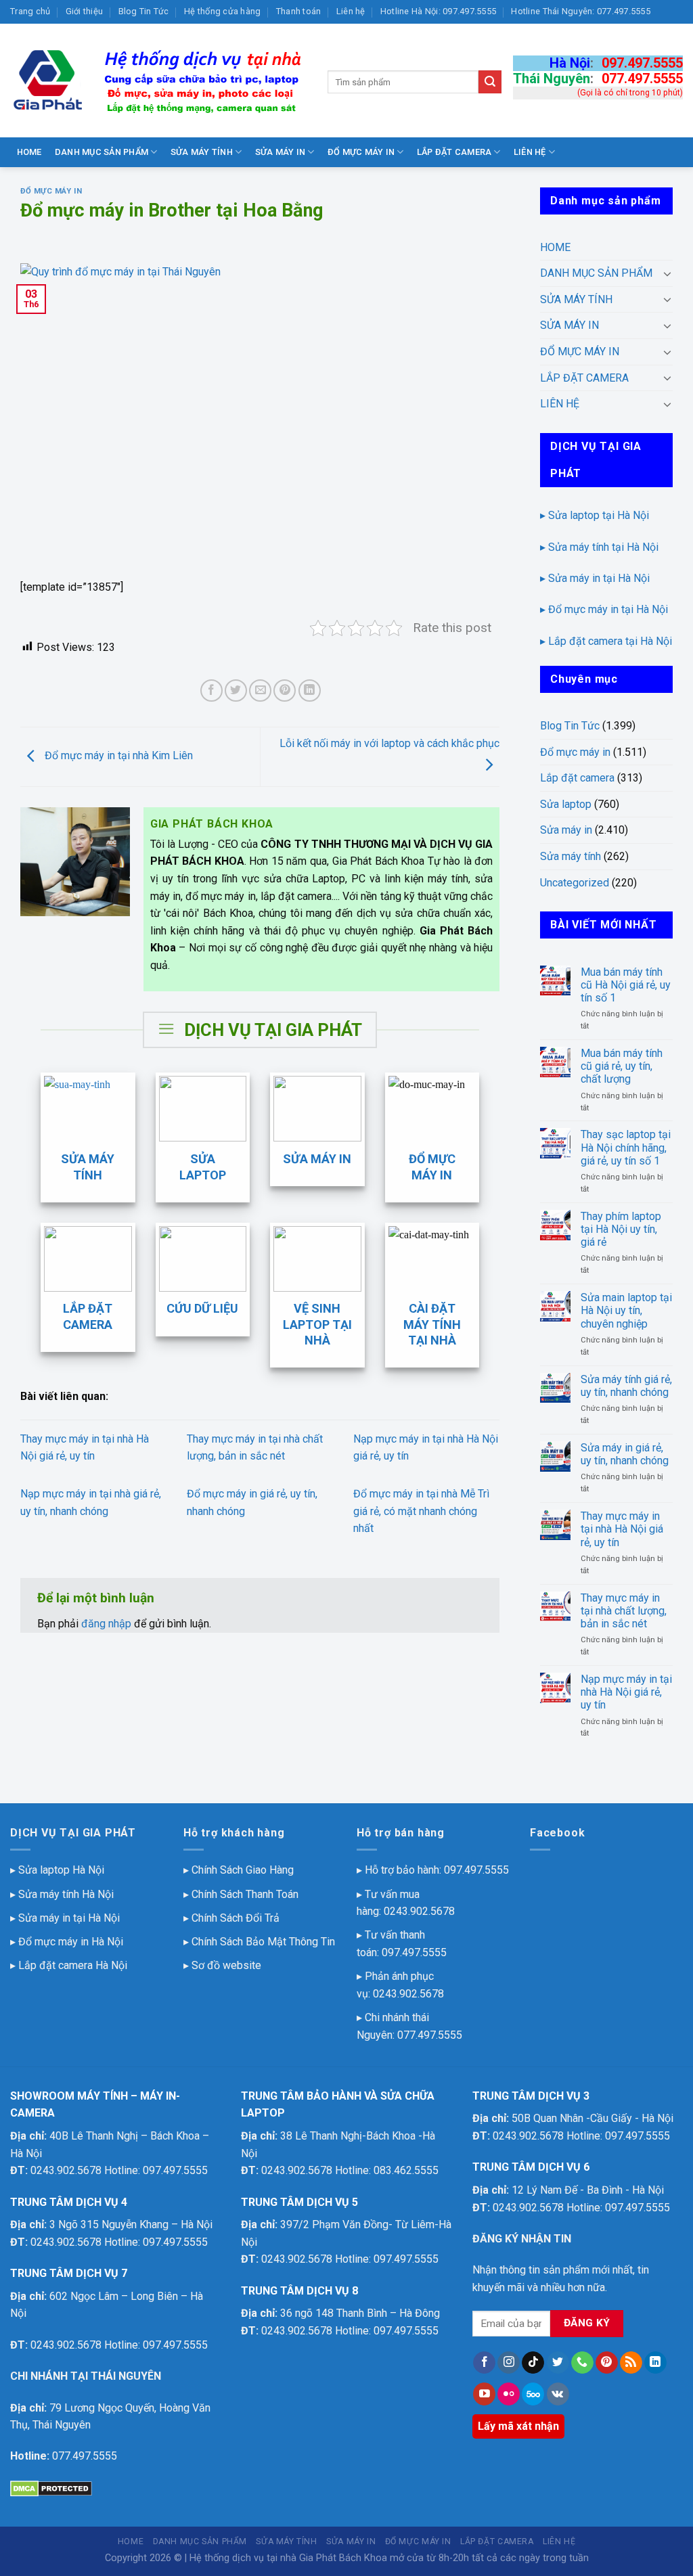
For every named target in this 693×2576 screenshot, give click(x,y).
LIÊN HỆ (530, 152)
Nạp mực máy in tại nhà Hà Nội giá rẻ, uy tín (626, 1692)
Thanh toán (299, 11)
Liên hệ (351, 11)
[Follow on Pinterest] (607, 2363)
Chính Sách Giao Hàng (243, 1870)
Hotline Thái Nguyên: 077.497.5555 (580, 11)
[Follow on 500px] (533, 2394)
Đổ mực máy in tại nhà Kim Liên (117, 756)
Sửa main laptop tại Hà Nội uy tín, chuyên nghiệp (626, 1310)
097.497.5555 (642, 63)
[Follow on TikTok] (533, 2363)
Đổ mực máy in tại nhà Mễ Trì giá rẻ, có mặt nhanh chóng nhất (421, 1511)
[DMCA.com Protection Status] (51, 2488)
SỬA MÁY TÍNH (202, 152)
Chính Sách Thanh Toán (245, 1894)
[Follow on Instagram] (509, 2363)
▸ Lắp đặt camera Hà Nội (69, 1965)
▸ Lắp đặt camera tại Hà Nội (606, 641)
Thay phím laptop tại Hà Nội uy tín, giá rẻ (621, 1229)
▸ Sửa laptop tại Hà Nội (595, 515)
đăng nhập (106, 1624)
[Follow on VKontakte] (558, 2394)
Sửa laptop (566, 804)
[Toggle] (667, 273)
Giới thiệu (85, 11)
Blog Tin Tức (144, 11)
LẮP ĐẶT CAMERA (454, 152)
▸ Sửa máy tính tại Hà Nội (599, 547)
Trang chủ (30, 11)
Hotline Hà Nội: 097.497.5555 (438, 11)
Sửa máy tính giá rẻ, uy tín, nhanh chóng (626, 1386)
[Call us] (582, 2363)
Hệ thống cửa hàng (222, 11)
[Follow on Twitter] (558, 2363)
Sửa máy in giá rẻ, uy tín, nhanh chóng (625, 1454)
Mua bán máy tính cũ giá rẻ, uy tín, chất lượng (622, 1066)
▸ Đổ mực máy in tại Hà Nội (604, 609)
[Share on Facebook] (211, 691)
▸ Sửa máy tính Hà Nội (62, 1894)
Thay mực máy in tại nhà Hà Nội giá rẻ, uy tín (622, 1529)
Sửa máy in (566, 830)
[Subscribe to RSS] (631, 2363)
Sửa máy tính (571, 856)
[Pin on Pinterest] (285, 691)
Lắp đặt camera (577, 778)
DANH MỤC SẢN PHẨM (102, 152)
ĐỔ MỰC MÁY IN (361, 152)
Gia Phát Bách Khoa (343, 2558)
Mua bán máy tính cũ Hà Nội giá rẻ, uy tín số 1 (626, 985)
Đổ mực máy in (51, 191)
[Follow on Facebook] (484, 2363)
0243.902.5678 (419, 1911)
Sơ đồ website (226, 1965)
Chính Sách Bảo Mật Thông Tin (263, 1942)
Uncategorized (575, 883)
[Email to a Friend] (260, 691)
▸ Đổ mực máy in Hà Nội (67, 1942)
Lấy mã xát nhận (518, 2426)
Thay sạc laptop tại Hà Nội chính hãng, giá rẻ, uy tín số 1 (626, 1147)
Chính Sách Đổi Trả (236, 1918)
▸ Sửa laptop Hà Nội (57, 1870)
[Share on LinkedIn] (310, 691)
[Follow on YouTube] (484, 2394)
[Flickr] (509, 2394)
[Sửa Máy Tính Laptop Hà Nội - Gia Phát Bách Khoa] (159, 81)
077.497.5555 (642, 78)
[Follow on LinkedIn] (655, 2363)
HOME (29, 152)
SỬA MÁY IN (281, 152)
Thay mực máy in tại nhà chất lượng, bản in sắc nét (624, 1611)
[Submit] (490, 82)
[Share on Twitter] (236, 691)
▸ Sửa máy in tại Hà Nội (595, 578)
